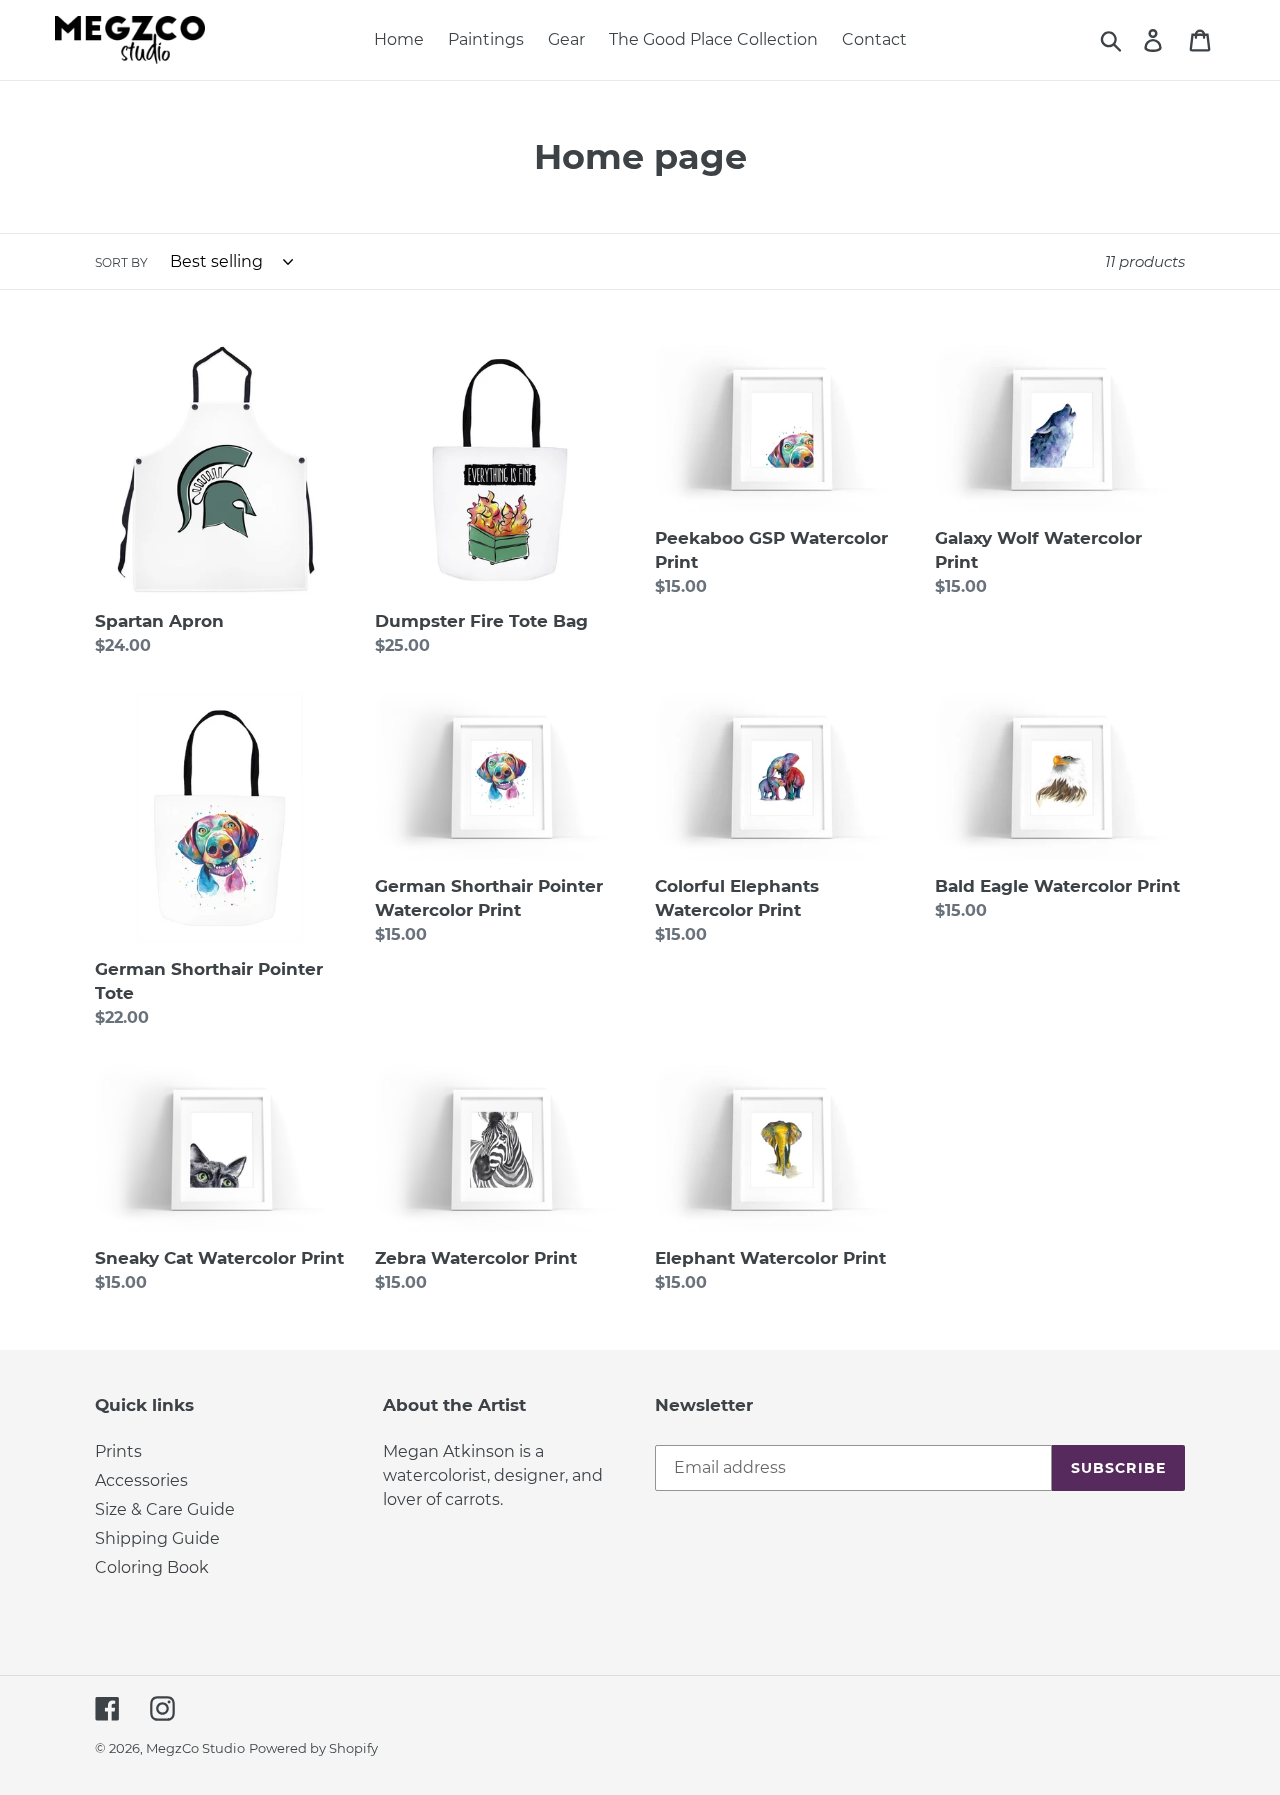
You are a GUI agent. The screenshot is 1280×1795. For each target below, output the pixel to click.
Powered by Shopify (313, 1748)
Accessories (141, 1480)
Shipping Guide (157, 1538)
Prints (118, 1451)
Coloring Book (152, 1567)
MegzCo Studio (195, 1748)
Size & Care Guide (165, 1509)
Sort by (121, 262)
